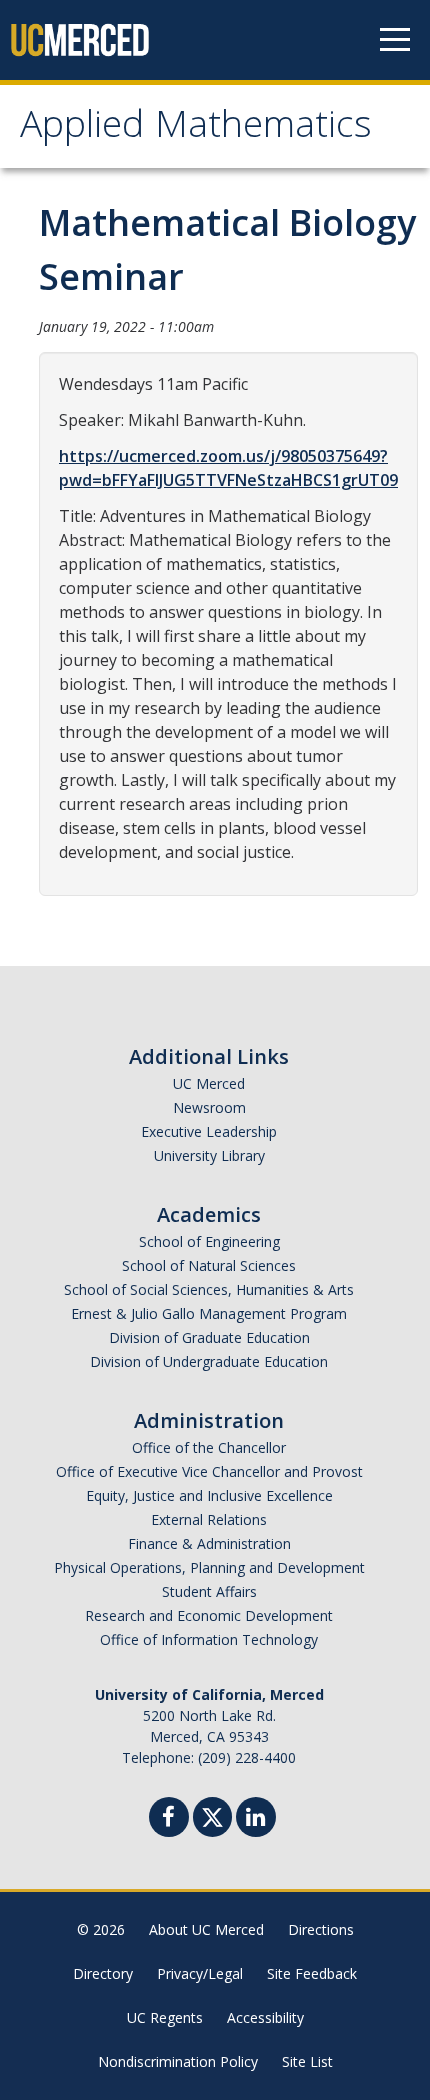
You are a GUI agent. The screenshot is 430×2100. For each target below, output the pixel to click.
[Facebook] (169, 1819)
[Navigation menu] (395, 40)
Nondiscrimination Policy (178, 2061)
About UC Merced (206, 1929)
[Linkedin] (256, 1819)
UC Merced (209, 1083)
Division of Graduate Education (209, 1337)
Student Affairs (209, 1591)
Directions (321, 1929)
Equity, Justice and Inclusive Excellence (209, 1495)
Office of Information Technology (209, 1639)
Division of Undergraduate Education (209, 1361)
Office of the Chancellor (209, 1447)
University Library (209, 1155)
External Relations (209, 1519)
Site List (307, 2061)
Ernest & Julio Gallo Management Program (209, 1313)
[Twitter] (212, 1814)
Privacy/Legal (200, 1973)
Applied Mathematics (196, 129)
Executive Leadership (209, 1131)
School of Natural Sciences (209, 1265)
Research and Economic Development (209, 1615)
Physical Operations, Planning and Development (209, 1567)
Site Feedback (312, 1973)
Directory (103, 1973)
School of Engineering (209, 1241)
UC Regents (165, 2017)
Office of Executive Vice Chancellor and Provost (209, 1471)
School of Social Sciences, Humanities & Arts (209, 1289)
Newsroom (209, 1107)
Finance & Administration (209, 1543)
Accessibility (265, 2017)
